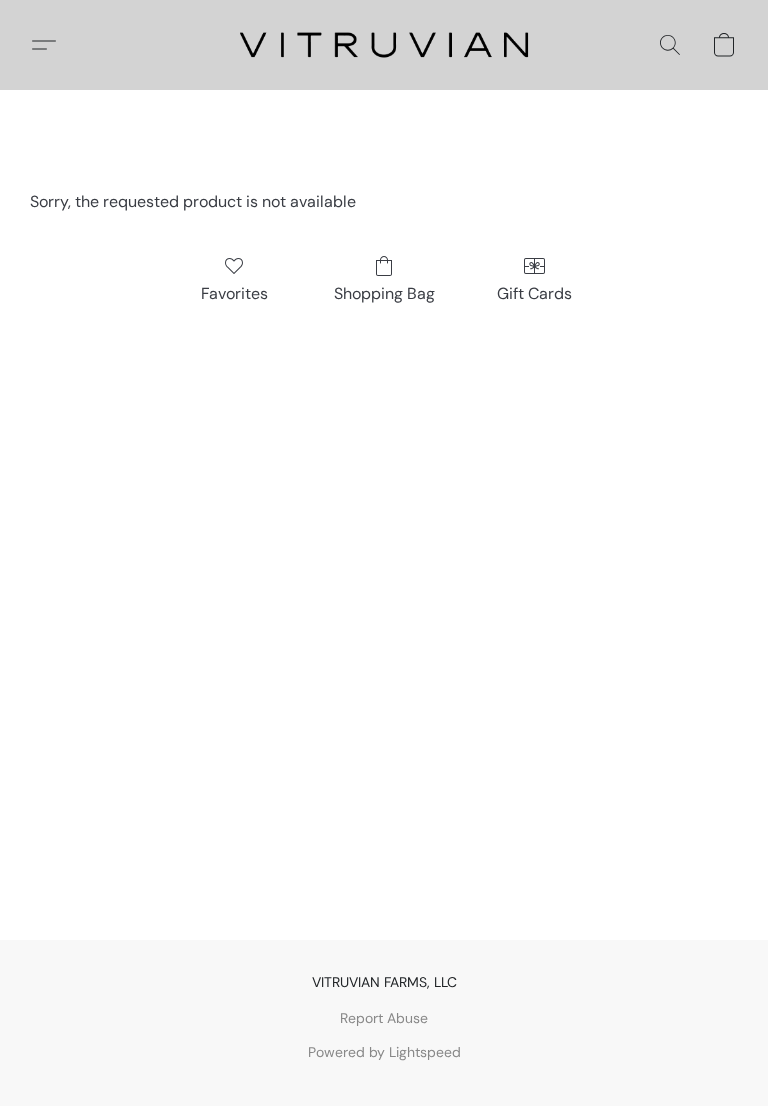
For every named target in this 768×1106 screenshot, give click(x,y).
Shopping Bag (384, 293)
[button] (384, 45)
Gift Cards (534, 293)
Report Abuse (384, 1018)
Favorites (234, 293)
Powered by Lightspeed (384, 1052)
